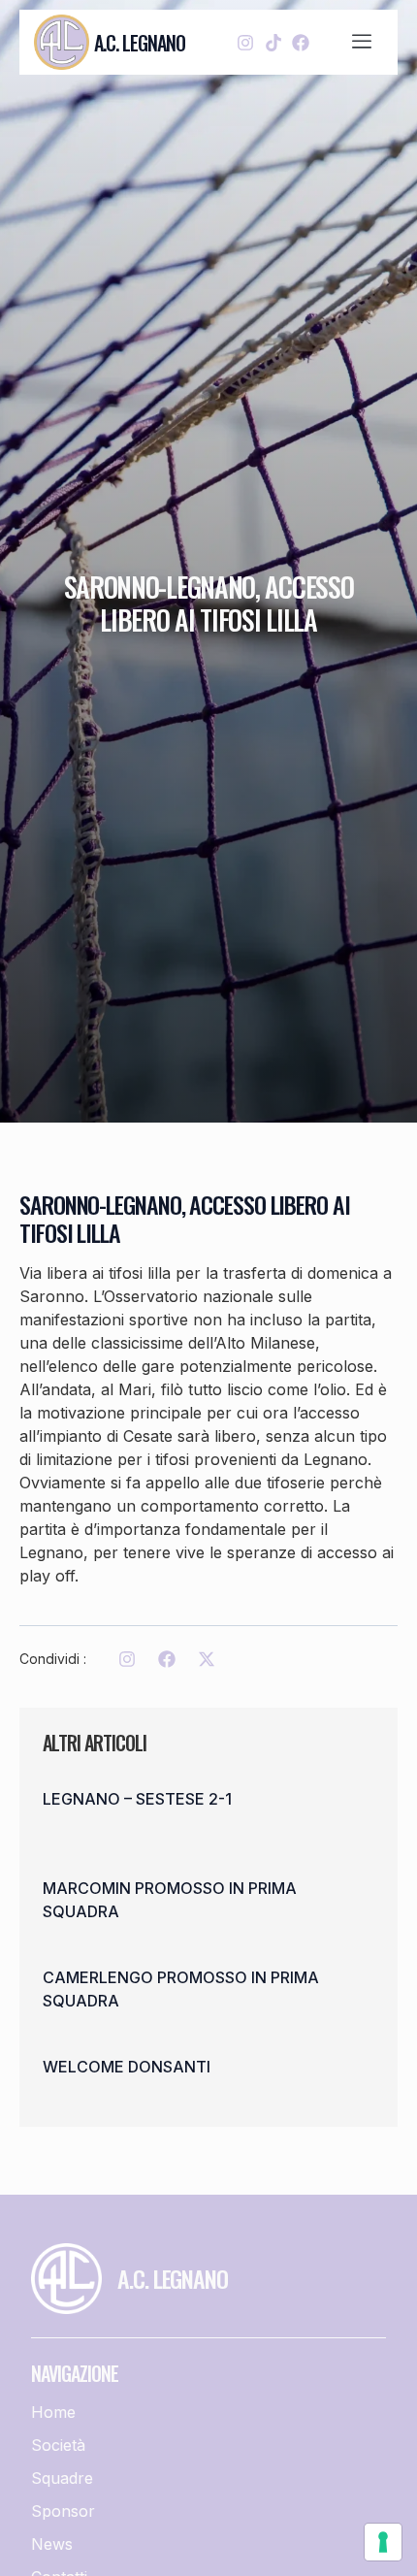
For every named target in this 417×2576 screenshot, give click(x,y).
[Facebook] (300, 42)
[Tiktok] (273, 42)
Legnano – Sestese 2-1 (137, 1799)
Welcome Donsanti (127, 2067)
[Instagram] (246, 42)
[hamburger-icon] (362, 43)
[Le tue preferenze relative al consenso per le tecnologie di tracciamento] (383, 2542)
